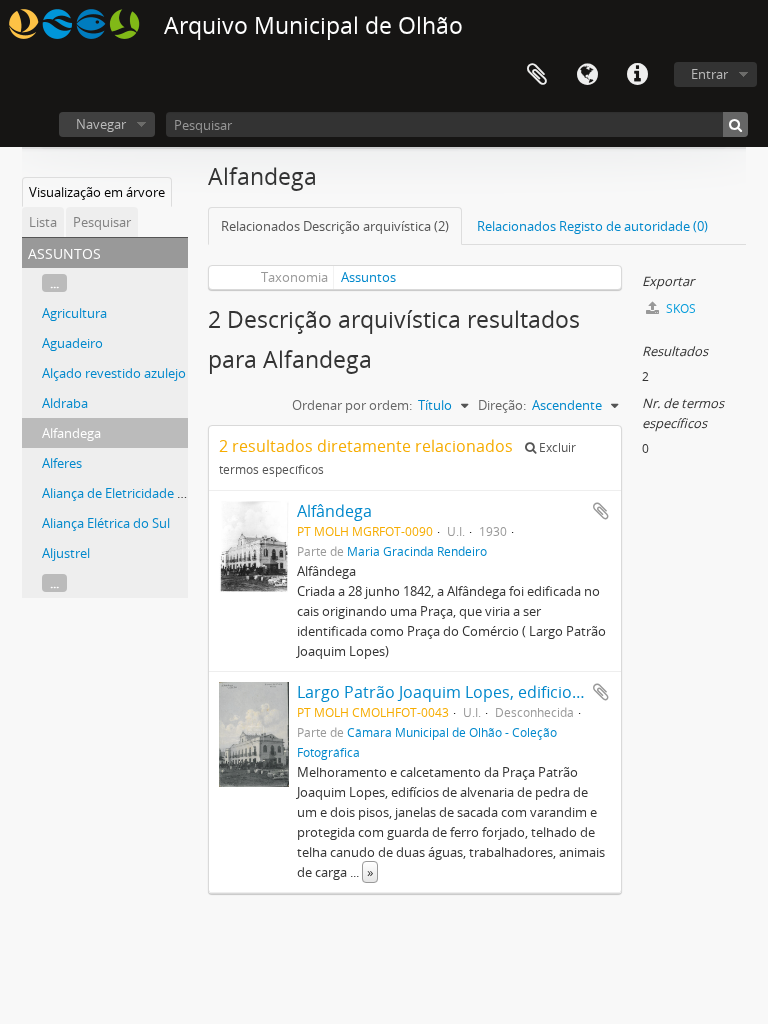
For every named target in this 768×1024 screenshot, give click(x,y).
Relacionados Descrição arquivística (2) (335, 226)
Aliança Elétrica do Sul (106, 523)
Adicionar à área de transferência (601, 511)
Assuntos (368, 277)
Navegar (101, 124)
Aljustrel (66, 553)
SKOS (679, 308)
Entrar (709, 74)
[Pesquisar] (735, 124)
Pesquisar (102, 222)
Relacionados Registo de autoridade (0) (592, 226)
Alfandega (71, 433)
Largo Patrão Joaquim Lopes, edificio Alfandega (474, 692)
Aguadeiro (72, 343)
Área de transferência (537, 75)
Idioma (587, 75)
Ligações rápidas (637, 75)
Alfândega (334, 511)
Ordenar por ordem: (352, 405)
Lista (43, 222)
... (54, 283)
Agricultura (74, 313)
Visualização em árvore (97, 192)
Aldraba (65, 403)
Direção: (502, 405)
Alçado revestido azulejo (114, 373)
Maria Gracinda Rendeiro (417, 551)
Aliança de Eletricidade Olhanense (141, 493)
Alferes (62, 463)
